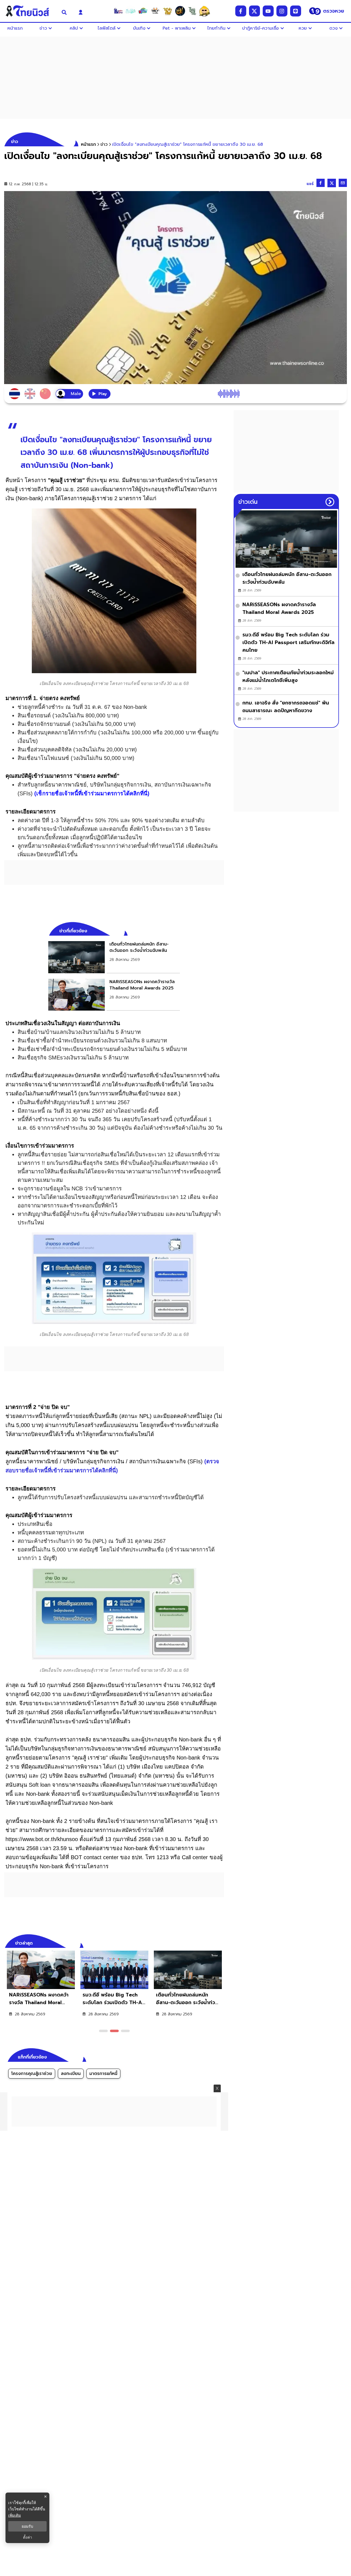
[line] (296, 11)
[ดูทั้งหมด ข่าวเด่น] (330, 502)
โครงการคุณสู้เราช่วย (32, 2074)
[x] (254, 11)
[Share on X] (332, 183)
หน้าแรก (88, 144)
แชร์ (310, 184)
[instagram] (282, 11)
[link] (114, 957)
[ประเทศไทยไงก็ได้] (205, 11)
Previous (212, 1942)
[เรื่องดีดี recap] (131, 11)
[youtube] (268, 11)
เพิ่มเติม (15, 2515)
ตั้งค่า (28, 2537)
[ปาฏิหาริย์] (180, 11)
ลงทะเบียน (71, 2074)
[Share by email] (343, 183)
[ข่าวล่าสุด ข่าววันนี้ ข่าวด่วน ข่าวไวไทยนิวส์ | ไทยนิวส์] (29, 11)
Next (221, 1942)
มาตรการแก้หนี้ (103, 2074)
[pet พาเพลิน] (155, 11)
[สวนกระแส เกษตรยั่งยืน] (192, 11)
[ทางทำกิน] (168, 11)
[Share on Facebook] (321, 183)
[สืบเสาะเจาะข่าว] (118, 11)
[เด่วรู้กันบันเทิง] (143, 11)
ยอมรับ (27, 2526)
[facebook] (241, 11)
